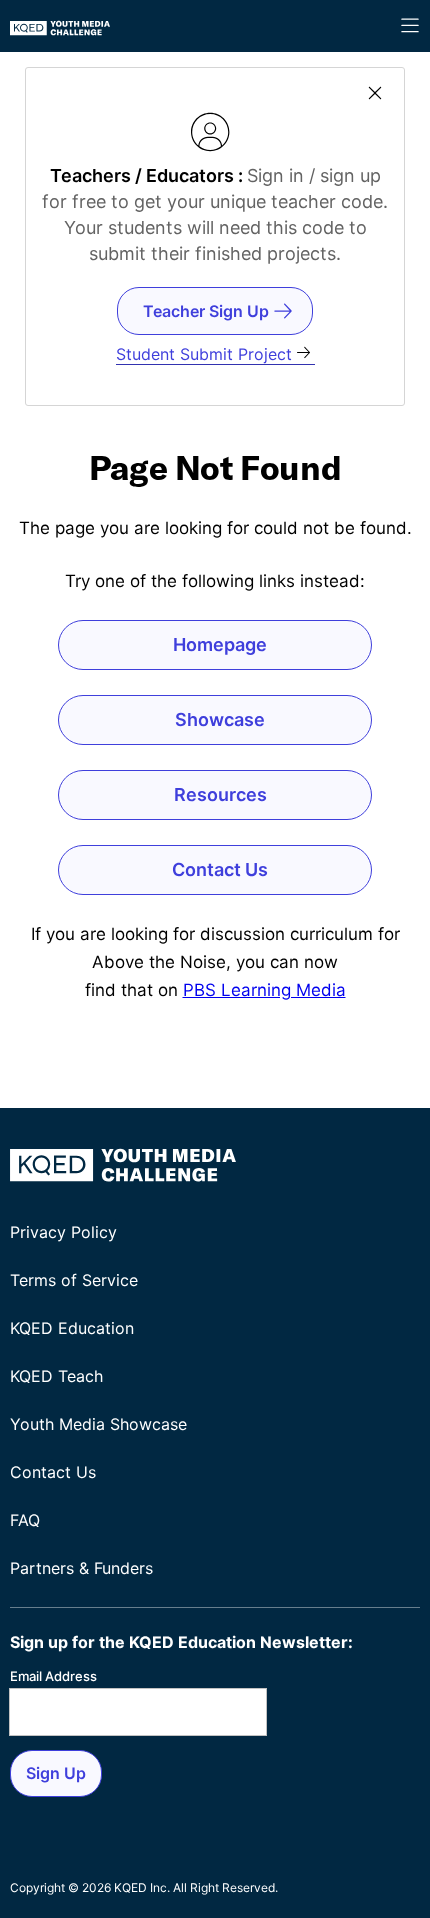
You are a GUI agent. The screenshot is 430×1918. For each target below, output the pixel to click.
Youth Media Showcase (98, 1424)
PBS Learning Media (264, 990)
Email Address (53, 1676)
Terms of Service (74, 1280)
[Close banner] (375, 94)
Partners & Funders (81, 1568)
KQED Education (72, 1328)
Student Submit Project (204, 354)
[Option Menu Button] (410, 26)
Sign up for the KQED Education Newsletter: (181, 1642)
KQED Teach (56, 1376)
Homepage (220, 644)
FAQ (25, 1520)
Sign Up (56, 1773)
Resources (220, 794)
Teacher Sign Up (206, 311)
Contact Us (220, 869)
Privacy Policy (63, 1232)
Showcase (220, 719)
